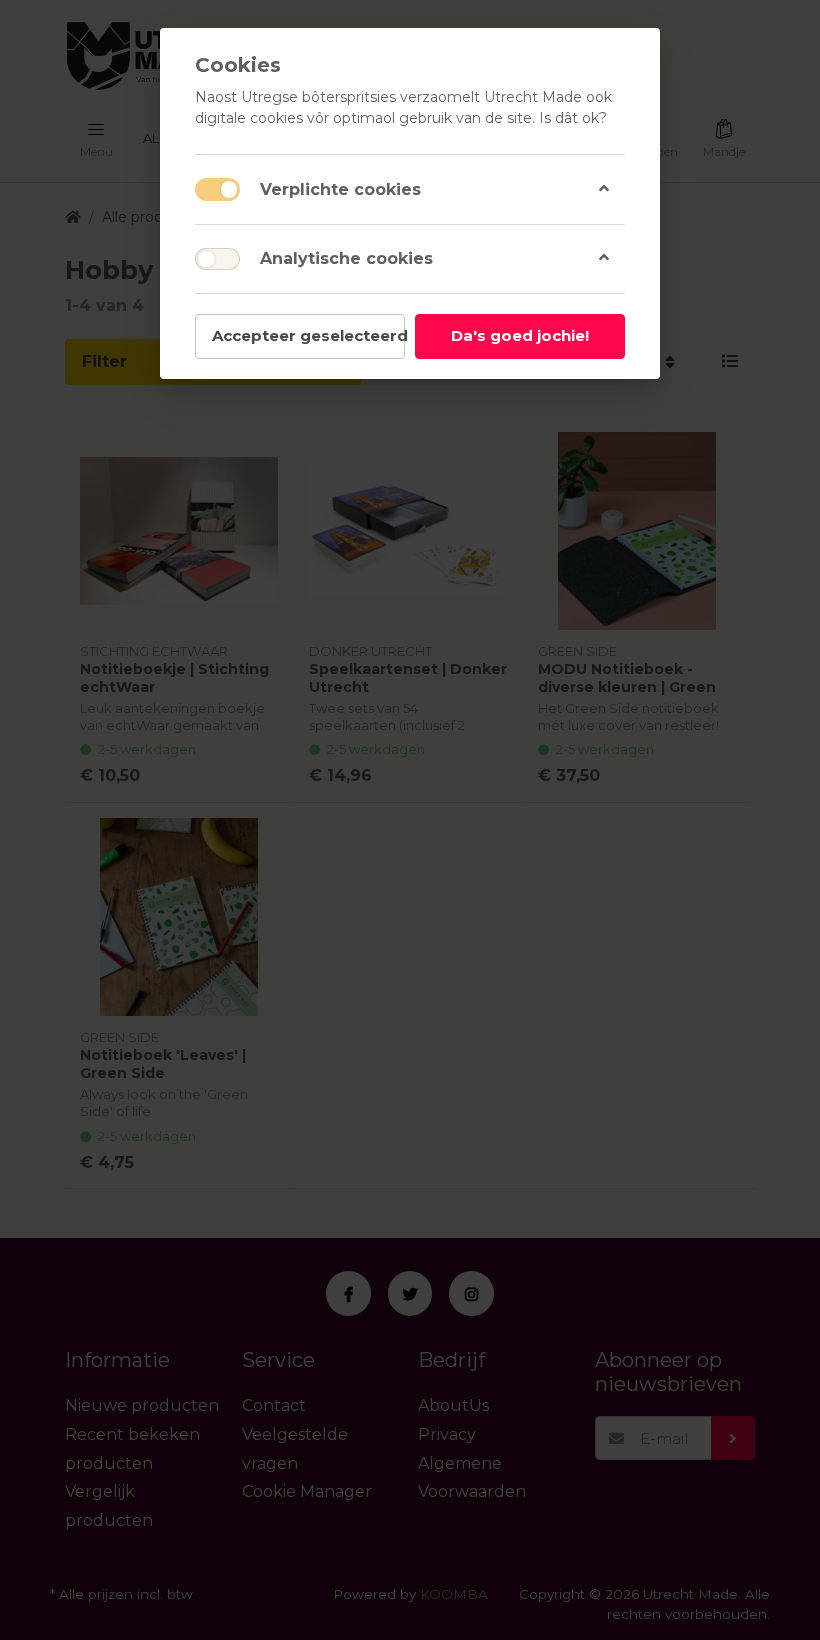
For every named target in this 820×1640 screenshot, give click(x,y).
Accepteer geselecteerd (308, 335)
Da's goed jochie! (520, 335)
